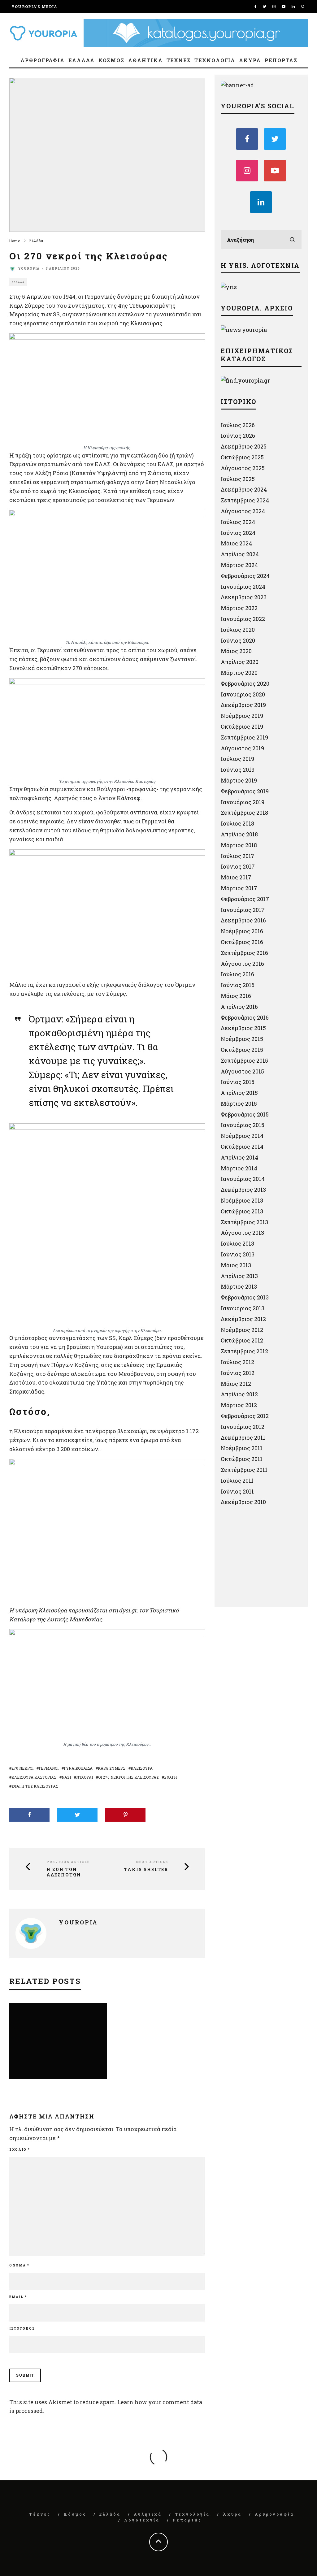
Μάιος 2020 (236, 651)
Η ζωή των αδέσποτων (64, 1872)
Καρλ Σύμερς (112, 1768)
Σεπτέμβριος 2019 (244, 737)
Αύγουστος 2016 (242, 964)
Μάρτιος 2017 (239, 888)
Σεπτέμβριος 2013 (244, 1222)
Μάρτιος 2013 (239, 1286)
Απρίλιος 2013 (239, 1276)
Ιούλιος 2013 (237, 1243)
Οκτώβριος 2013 (242, 1211)
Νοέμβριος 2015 (242, 1039)
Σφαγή (170, 1777)
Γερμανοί (49, 1768)
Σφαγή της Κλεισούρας (35, 1786)
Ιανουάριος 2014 (243, 1179)
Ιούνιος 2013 (238, 1254)
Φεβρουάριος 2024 (245, 576)
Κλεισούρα (142, 1768)
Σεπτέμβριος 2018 (244, 813)
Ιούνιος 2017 (238, 866)
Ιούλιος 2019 (237, 759)
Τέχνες (179, 60)
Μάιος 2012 (236, 1384)
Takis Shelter (146, 1870)
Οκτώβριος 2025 (242, 457)
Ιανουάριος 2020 (243, 694)
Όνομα (19, 2265)
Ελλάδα (82, 60)
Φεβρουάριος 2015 (245, 1114)
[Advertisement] (267, 1559)
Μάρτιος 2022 (239, 608)
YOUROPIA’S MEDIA (34, 7)
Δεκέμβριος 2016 (243, 920)
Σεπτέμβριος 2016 (244, 953)
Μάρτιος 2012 (239, 1405)
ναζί (66, 1777)
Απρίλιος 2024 (240, 554)
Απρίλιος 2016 (239, 1007)
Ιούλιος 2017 (238, 856)
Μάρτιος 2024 (239, 565)
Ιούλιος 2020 (238, 630)
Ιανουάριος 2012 (243, 1427)
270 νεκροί (22, 1768)
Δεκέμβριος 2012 (243, 1319)
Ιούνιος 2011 (237, 1491)
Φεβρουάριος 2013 (245, 1297)
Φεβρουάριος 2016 (245, 1017)
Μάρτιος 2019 (239, 780)
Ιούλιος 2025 (238, 479)
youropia (29, 269)
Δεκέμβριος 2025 (244, 446)
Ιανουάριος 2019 (243, 802)
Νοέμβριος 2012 (242, 1330)
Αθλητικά (145, 60)
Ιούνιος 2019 (238, 770)
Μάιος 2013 (236, 1265)
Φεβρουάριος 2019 (245, 791)
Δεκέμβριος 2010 (243, 1502)
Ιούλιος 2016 (237, 974)
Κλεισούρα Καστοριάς (34, 1777)
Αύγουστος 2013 (242, 1233)
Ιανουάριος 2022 (243, 619)
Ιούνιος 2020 (238, 640)
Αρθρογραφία (43, 60)
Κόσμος (112, 60)
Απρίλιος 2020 (240, 662)
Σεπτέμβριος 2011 (244, 1470)
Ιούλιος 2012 (237, 1362)
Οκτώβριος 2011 (242, 1459)
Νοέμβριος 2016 (242, 931)
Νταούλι (85, 1777)
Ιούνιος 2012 (238, 1373)
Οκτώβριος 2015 (242, 1050)
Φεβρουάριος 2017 (245, 899)
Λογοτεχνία (142, 2520)
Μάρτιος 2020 (239, 673)
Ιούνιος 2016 (238, 985)
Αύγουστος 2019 (242, 748)
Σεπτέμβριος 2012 (244, 1351)
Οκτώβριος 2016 (242, 942)
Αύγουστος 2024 (243, 511)
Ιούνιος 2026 (238, 436)
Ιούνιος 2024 (238, 533)
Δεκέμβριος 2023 (244, 597)
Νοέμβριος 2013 (242, 1200)
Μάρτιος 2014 (239, 1168)
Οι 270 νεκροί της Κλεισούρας (128, 1777)
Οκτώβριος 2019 (242, 726)
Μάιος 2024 (236, 543)
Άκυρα (250, 60)
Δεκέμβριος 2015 (243, 1028)
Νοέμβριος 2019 (242, 716)
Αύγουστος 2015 (242, 1071)
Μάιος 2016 (236, 996)
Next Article (152, 1862)
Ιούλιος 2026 (238, 425)
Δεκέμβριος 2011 (243, 1438)
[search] (292, 240)
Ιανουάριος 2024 (243, 587)
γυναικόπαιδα (78, 1768)
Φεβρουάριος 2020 (245, 683)
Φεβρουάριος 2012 (245, 1416)
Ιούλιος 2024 (238, 522)
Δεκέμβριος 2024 (244, 489)
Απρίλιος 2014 (239, 1157)
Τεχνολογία (215, 60)
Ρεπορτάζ (281, 60)
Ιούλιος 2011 (237, 1481)
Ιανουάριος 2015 (243, 1125)
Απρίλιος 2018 (239, 834)
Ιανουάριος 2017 (243, 910)
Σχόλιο (20, 2150)
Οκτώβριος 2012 (242, 1340)
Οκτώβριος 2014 (242, 1147)
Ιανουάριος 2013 (243, 1308)
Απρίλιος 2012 (239, 1394)
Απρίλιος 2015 (239, 1093)
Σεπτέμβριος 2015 (244, 1060)
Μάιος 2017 (236, 877)
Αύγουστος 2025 (243, 468)
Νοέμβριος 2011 (242, 1448)
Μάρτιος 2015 (239, 1104)
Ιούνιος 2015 (238, 1082)
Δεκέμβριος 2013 (243, 1190)
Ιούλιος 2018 (237, 823)
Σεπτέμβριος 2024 (245, 500)
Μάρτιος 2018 (239, 845)
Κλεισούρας (146, 323)
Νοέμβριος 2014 (242, 1136)
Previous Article (68, 1862)
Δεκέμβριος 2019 (243, 705)
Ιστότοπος (22, 2329)
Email (18, 2297)
